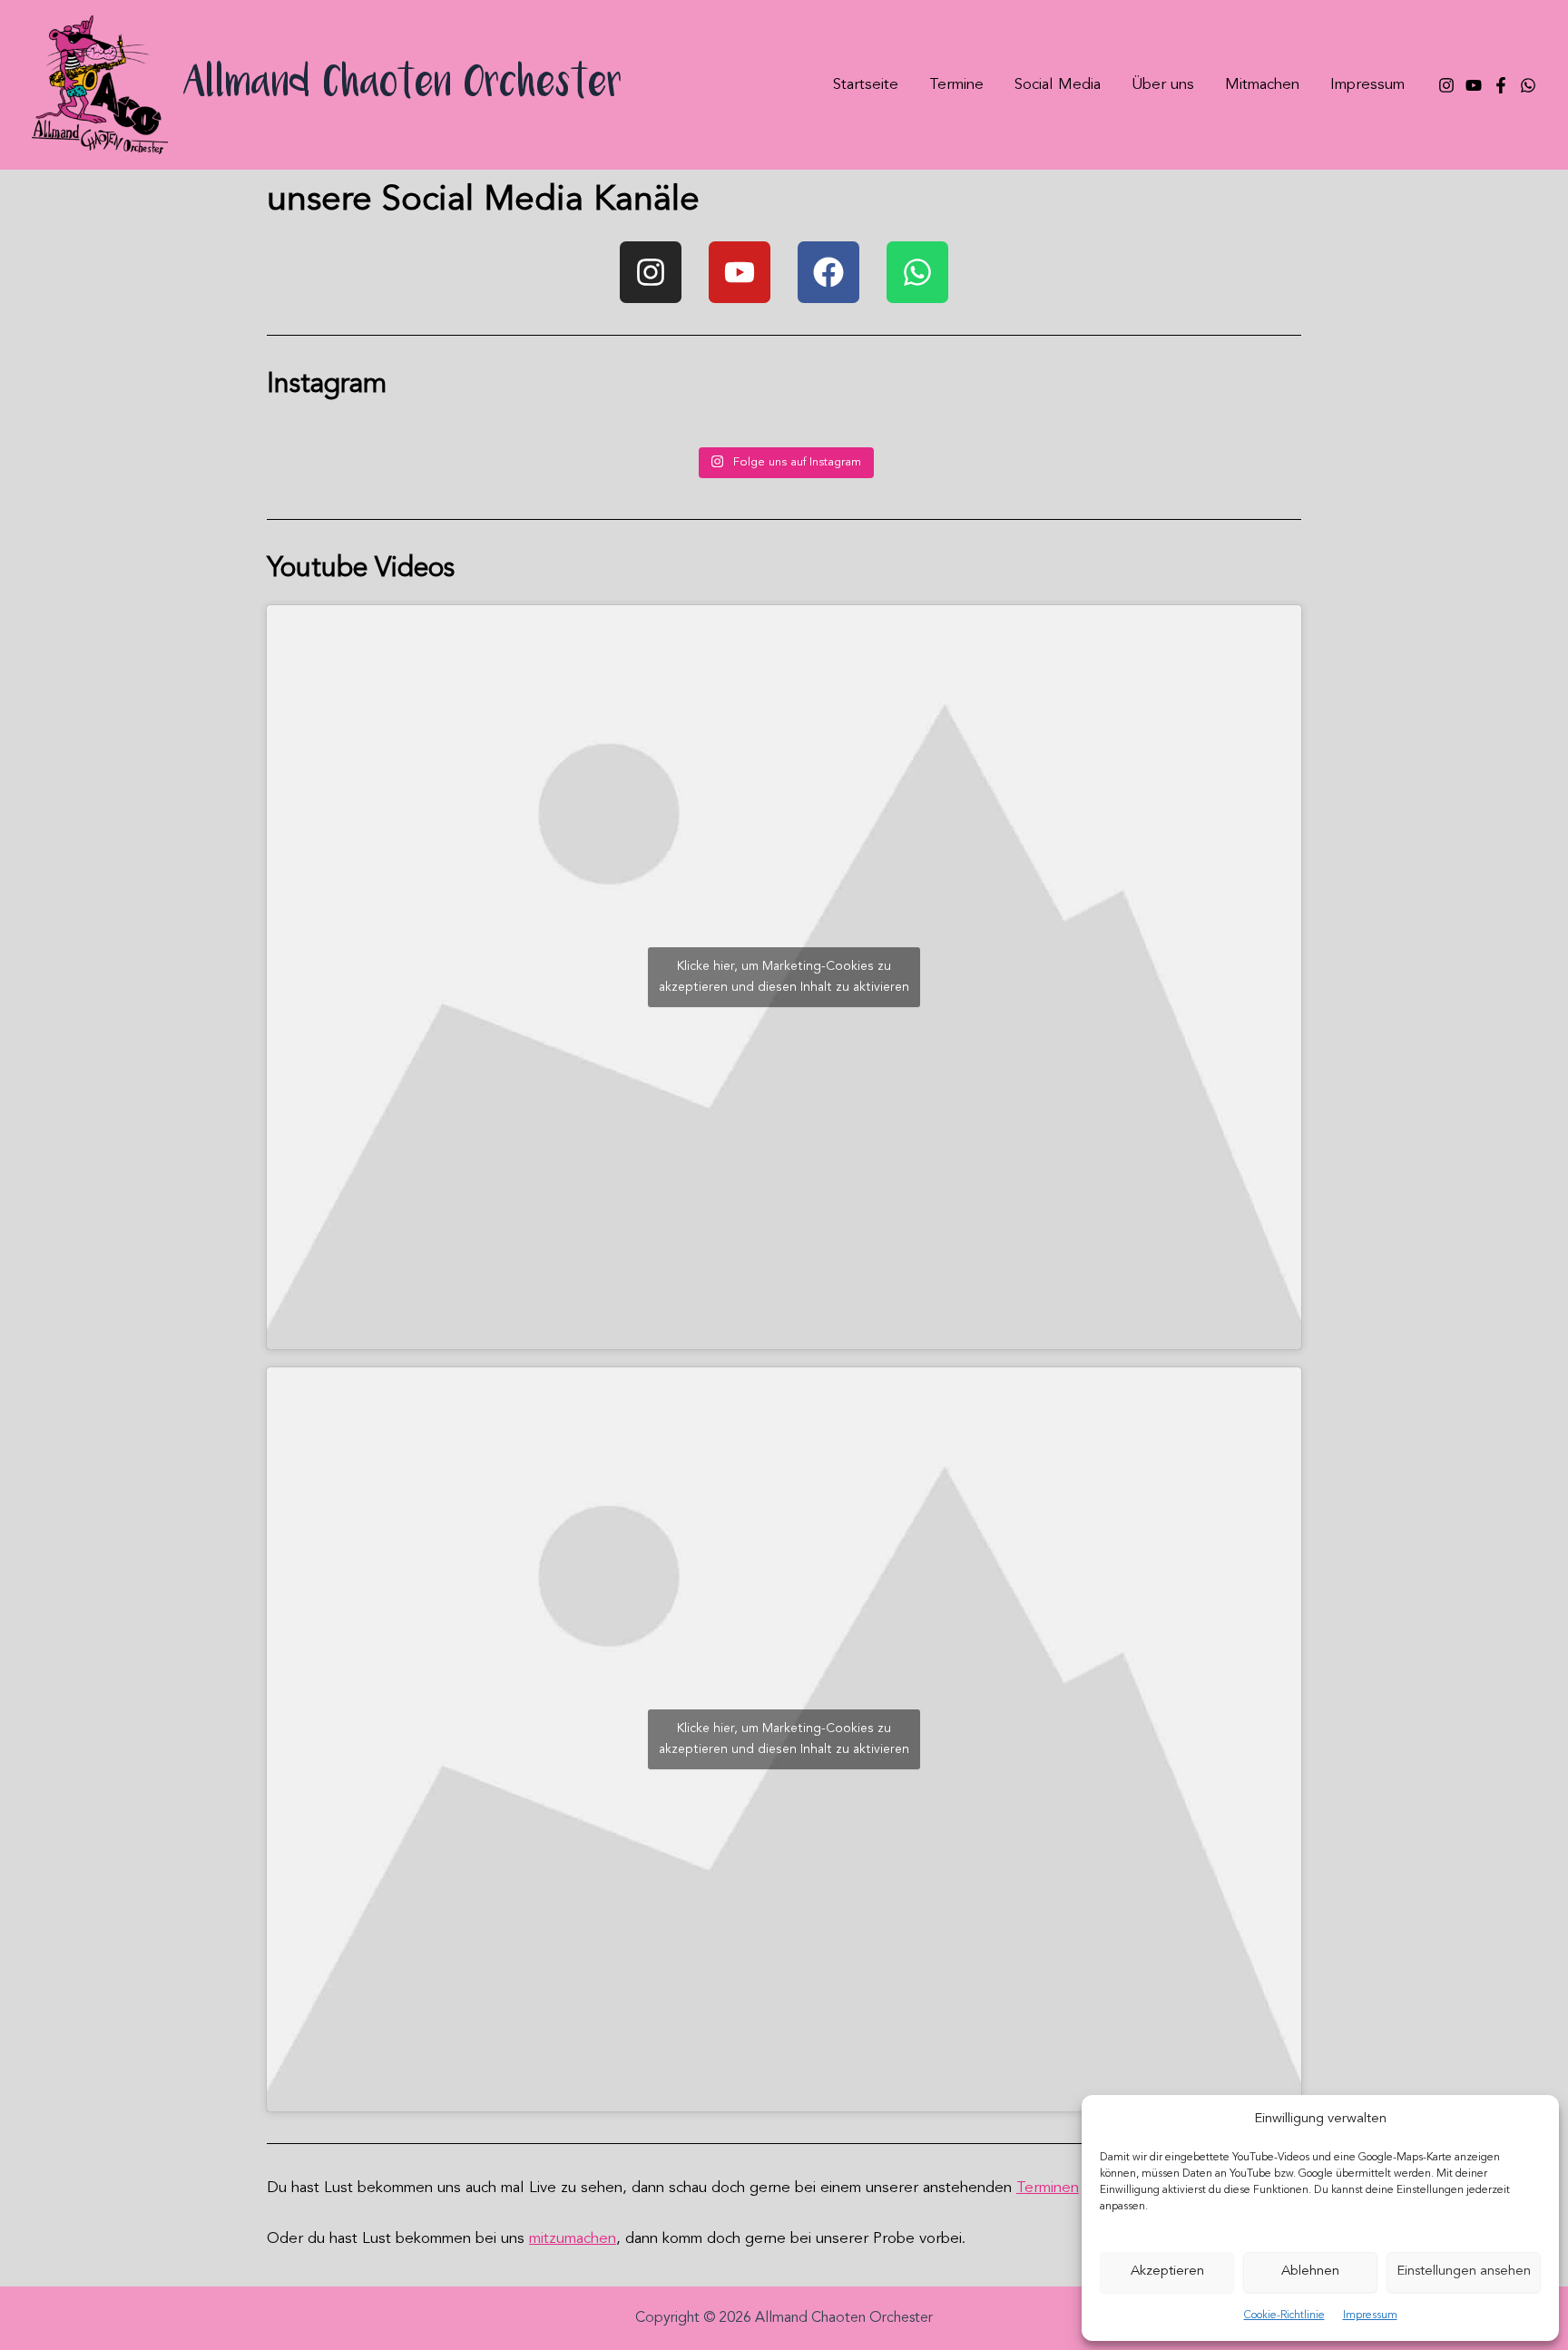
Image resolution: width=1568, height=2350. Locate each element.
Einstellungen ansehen (1464, 2272)
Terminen (1048, 2188)
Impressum (1370, 2316)
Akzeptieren (1167, 2272)
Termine (956, 85)
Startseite (866, 85)
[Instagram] (1446, 85)
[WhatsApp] (1528, 85)
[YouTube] (1474, 85)
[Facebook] (1501, 85)
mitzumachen (573, 2239)
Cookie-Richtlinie (1284, 2316)
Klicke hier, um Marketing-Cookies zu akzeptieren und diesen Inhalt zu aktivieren (784, 977)
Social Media (1058, 85)
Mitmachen (1262, 85)
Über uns (1163, 85)
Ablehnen (1310, 2272)
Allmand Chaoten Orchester (403, 85)
